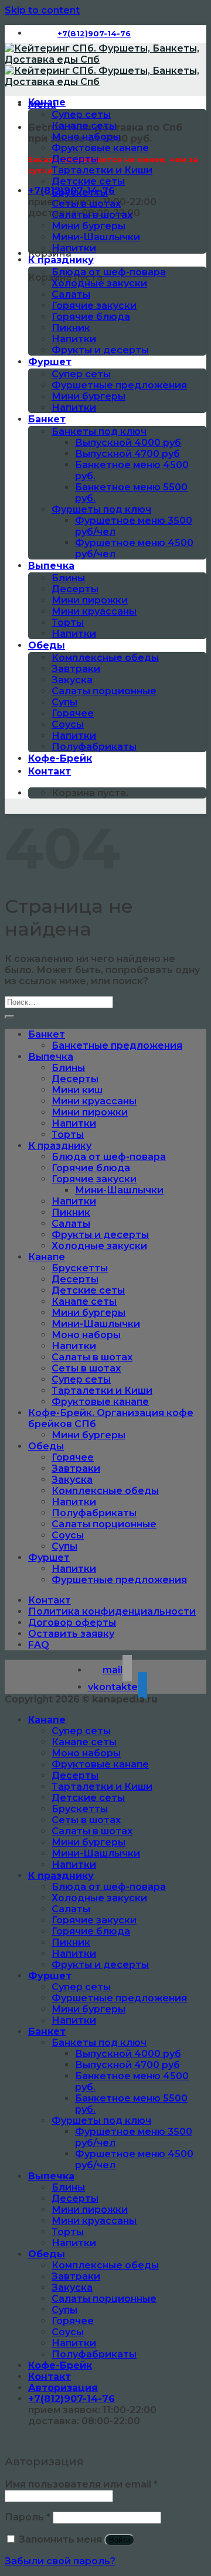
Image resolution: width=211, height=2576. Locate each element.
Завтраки (76, 669)
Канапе (47, 102)
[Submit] (9, 1017)
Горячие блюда (91, 317)
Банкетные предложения (117, 1045)
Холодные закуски (99, 283)
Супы (64, 702)
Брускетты (80, 192)
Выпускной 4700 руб (127, 454)
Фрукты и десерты (100, 350)
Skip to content (42, 10)
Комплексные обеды (105, 658)
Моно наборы (86, 137)
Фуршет (50, 362)
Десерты (75, 159)
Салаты (71, 294)
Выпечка (51, 566)
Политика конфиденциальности (112, 1611)
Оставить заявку (71, 1634)
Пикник (71, 328)
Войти (120, 2540)
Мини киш (77, 1090)
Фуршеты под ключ (101, 509)
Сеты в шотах (86, 204)
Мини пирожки (90, 600)
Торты (68, 622)
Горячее (73, 713)
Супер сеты (81, 115)
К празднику (61, 260)
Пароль (28, 2517)
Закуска (72, 680)
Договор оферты (72, 1623)
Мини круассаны (94, 611)
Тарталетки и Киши (102, 170)
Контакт (50, 771)
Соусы (68, 724)
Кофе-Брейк (60, 758)
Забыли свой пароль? (60, 2561)
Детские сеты (88, 181)
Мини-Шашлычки (96, 237)
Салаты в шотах (92, 215)
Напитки (74, 248)
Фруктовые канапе (100, 148)
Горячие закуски (94, 306)
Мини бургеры (89, 226)
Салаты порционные (104, 691)
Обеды (47, 645)
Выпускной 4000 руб (128, 443)
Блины (68, 578)
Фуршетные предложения (119, 385)
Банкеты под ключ (99, 431)
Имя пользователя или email (81, 2484)
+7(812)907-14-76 (72, 2399)
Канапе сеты (84, 126)
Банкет (47, 419)
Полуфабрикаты (94, 747)
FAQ (39, 1645)
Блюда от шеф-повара (109, 272)
